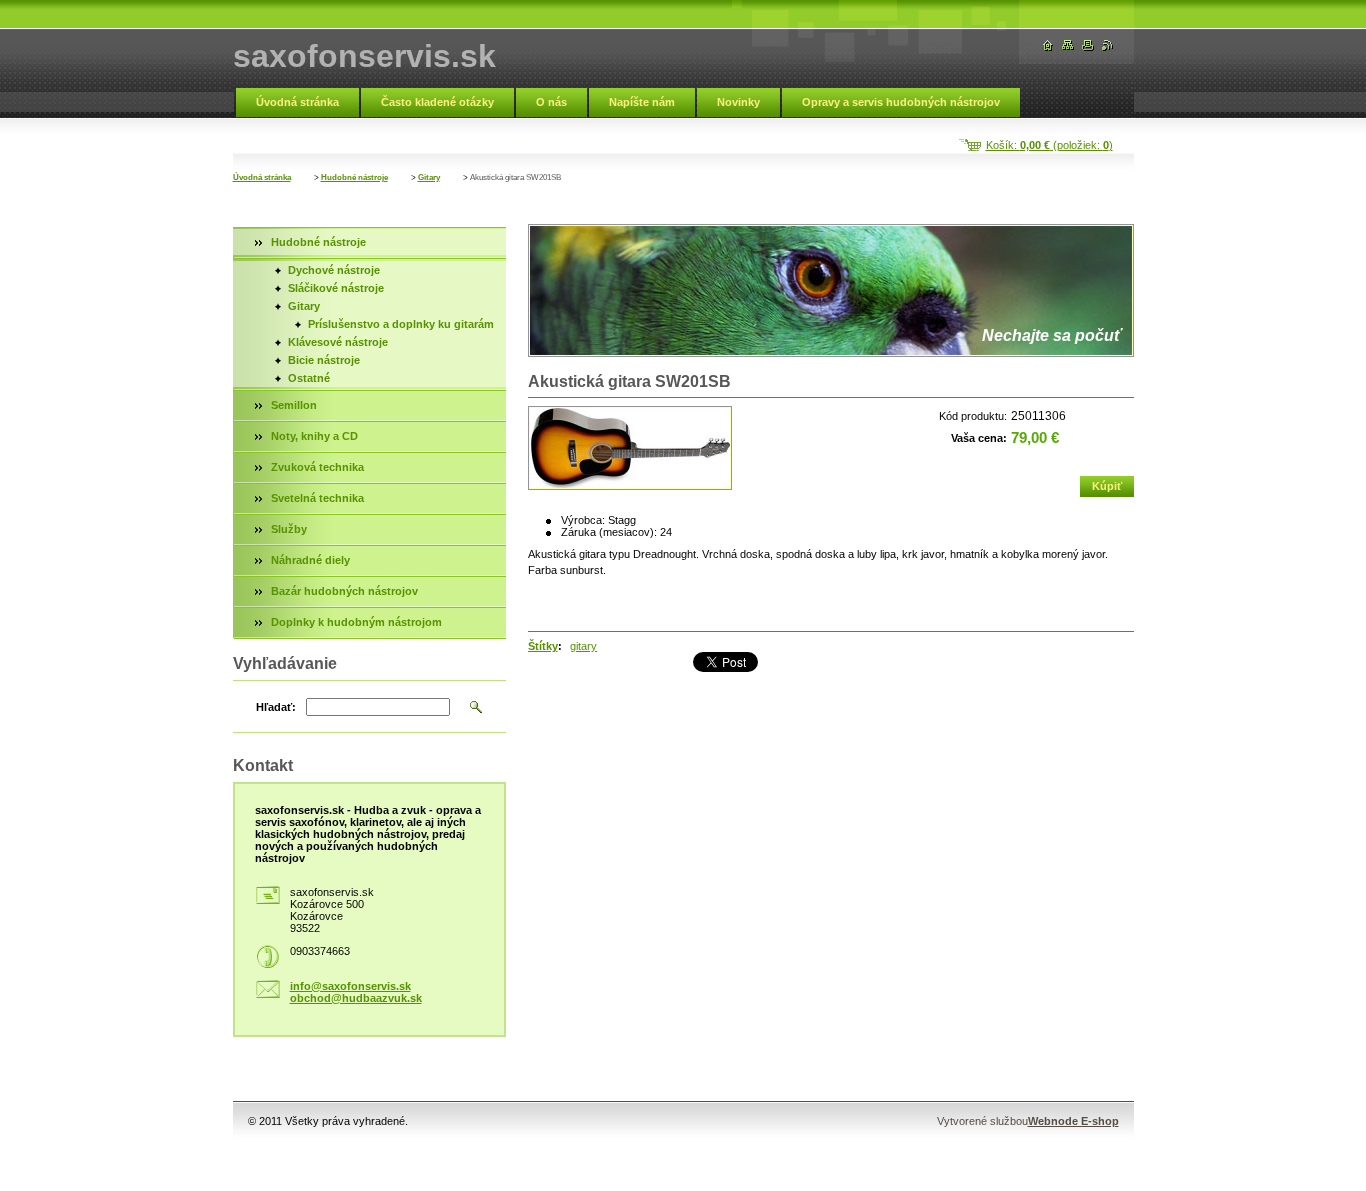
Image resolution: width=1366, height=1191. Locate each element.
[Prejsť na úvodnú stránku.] (1048, 45)
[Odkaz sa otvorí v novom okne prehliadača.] (630, 448)
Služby (289, 529)
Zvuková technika (317, 467)
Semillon (294, 405)
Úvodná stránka (297, 102)
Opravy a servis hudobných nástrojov (901, 102)
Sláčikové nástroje (336, 288)
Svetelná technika (317, 498)
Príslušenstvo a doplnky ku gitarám (401, 324)
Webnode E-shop (1073, 1121)
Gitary (429, 177)
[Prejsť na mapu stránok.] (1068, 45)
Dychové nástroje (334, 270)
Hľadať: (276, 707)
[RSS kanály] (1108, 45)
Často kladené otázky (437, 102)
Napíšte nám (642, 102)
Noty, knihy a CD (314, 436)
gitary (583, 646)
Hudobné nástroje (354, 177)
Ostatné (309, 378)
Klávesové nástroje (338, 342)
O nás (551, 102)
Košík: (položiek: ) (1049, 145)
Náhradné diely (310, 560)
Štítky (543, 646)
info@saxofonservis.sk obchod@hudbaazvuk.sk (356, 992)
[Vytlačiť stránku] (1088, 45)
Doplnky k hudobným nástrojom (356, 622)
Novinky (738, 102)
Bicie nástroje (324, 360)
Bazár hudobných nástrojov (344, 591)
